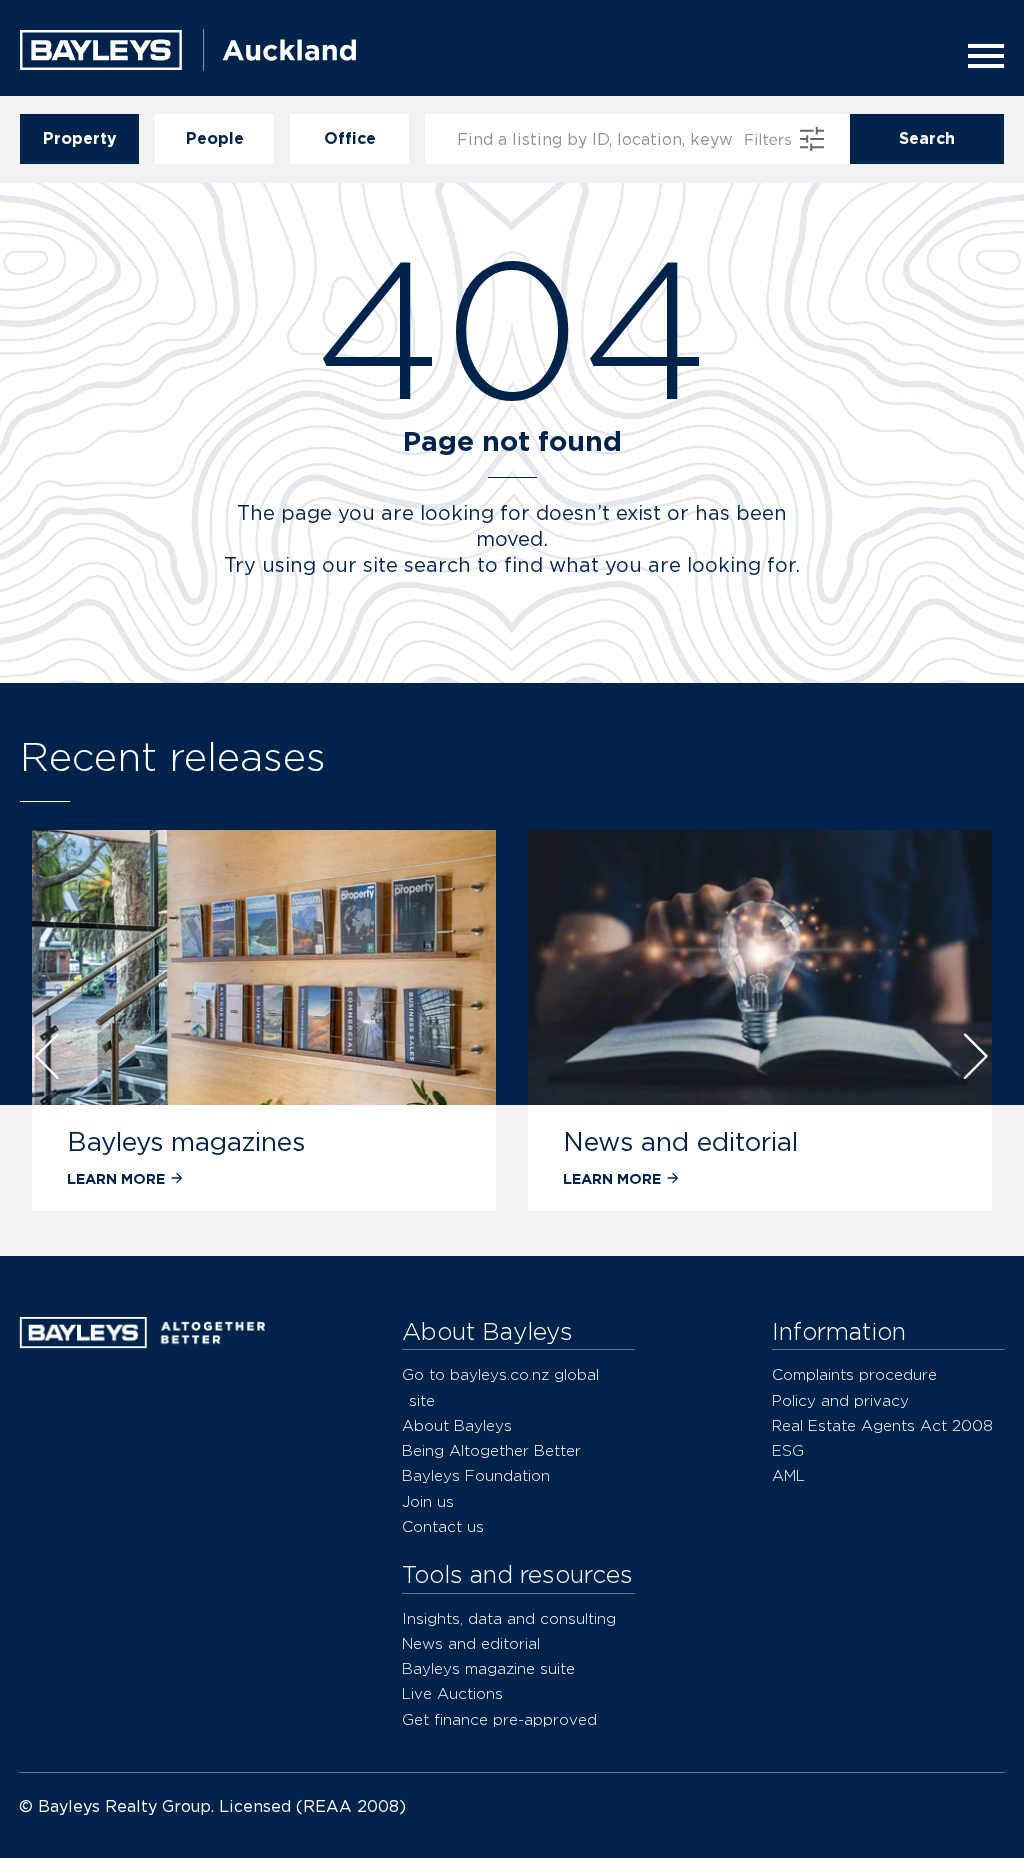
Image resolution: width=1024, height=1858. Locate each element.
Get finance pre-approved (499, 1719)
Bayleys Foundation (476, 1475)
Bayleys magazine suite (488, 1668)
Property (80, 138)
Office (350, 138)
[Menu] (980, 56)
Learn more (459, 1178)
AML (788, 1475)
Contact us (443, 1526)
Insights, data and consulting (509, 1618)
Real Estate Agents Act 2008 (882, 1425)
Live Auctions (452, 1693)
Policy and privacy (840, 1400)
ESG (788, 1450)
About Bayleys (457, 1425)
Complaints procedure (854, 1374)
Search (927, 138)
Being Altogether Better (491, 1450)
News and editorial (527, 1141)
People (215, 138)
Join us (428, 1501)
